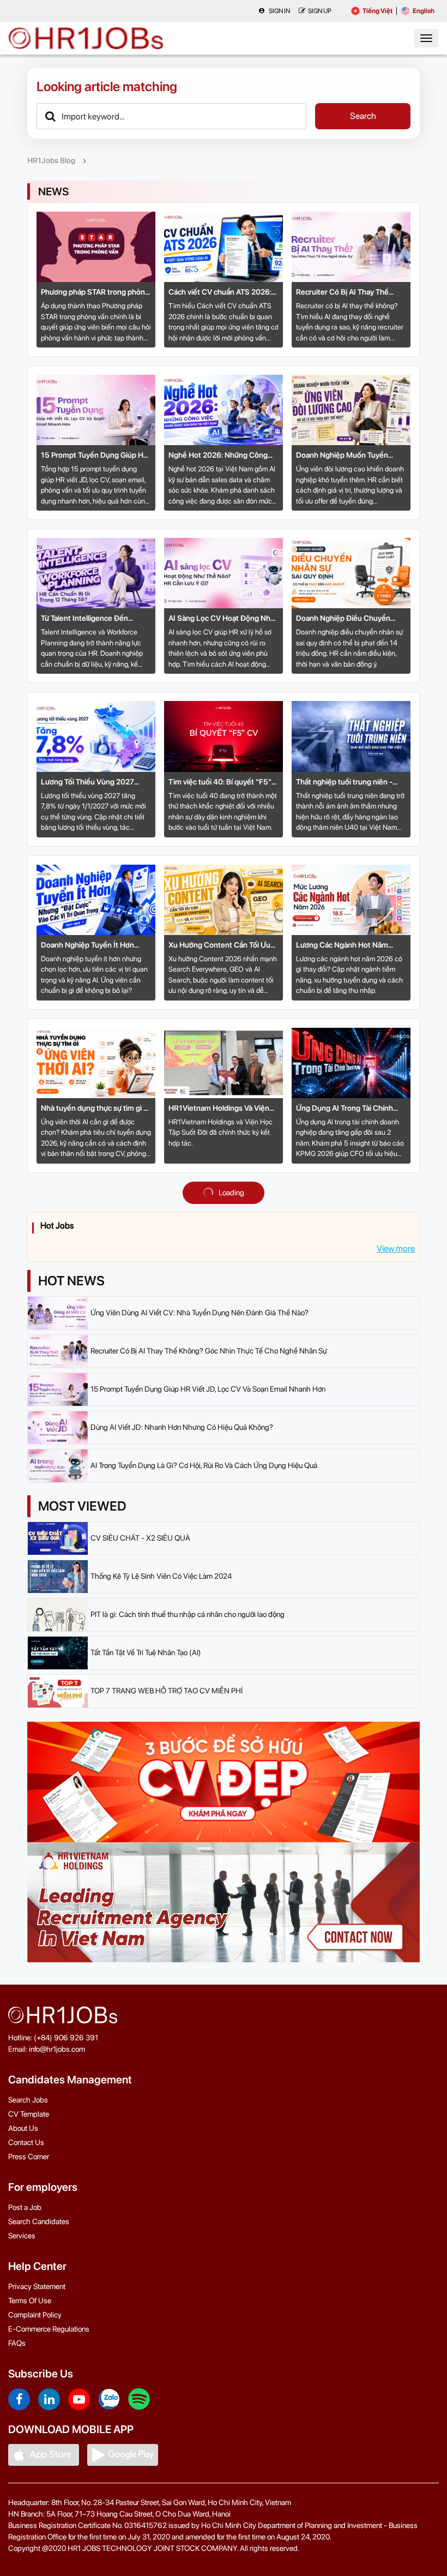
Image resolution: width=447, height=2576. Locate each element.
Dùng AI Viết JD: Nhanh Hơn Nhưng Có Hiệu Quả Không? (182, 1427)
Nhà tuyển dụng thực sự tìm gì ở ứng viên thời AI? (94, 1109)
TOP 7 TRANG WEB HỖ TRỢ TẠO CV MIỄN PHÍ (167, 1691)
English (424, 11)
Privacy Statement (37, 2286)
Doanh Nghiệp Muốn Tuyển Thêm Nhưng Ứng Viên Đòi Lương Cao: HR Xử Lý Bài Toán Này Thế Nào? (346, 456)
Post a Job (25, 2207)
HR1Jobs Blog (51, 160)
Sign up (320, 11)
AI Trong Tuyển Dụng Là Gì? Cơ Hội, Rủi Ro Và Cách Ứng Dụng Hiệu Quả (204, 1465)
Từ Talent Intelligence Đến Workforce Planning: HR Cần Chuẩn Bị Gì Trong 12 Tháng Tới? (95, 619)
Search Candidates (39, 2221)
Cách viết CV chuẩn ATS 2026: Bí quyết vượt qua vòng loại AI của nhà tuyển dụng (220, 293)
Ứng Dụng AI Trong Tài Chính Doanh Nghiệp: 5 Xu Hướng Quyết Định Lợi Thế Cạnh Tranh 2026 (349, 1109)
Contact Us (26, 2142)
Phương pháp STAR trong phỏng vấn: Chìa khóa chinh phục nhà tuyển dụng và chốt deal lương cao (95, 293)
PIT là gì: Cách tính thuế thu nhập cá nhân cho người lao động (188, 1614)
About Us (23, 2128)
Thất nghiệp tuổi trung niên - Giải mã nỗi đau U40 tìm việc (344, 783)
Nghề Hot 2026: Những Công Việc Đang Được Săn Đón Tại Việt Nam (224, 456)
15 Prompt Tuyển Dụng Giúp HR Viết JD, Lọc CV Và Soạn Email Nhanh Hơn (95, 456)
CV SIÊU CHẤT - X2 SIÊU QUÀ (140, 1538)
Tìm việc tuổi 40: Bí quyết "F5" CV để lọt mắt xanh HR (220, 783)
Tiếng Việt (377, 11)
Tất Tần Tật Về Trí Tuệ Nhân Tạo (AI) (146, 1652)
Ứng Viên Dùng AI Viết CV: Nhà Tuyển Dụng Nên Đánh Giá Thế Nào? (200, 1313)
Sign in (279, 11)
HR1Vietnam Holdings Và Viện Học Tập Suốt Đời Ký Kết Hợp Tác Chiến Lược (219, 1109)
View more (396, 1248)
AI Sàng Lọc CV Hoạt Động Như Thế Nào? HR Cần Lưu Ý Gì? (222, 619)
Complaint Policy (35, 2315)
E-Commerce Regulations (49, 2329)
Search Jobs (28, 2100)
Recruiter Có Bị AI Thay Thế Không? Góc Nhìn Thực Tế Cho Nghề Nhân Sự (348, 293)
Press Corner (29, 2156)
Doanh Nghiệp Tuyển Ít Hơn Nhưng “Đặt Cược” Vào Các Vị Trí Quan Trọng (96, 946)
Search (363, 116)
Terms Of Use (30, 2301)
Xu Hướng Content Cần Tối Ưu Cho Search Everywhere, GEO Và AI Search (224, 946)
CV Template (29, 2114)
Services (22, 2236)
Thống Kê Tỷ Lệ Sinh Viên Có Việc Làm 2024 (161, 1576)
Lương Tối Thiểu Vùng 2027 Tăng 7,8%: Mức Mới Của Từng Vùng (91, 783)
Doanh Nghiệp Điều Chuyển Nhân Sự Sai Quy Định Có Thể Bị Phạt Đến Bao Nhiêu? (350, 619)
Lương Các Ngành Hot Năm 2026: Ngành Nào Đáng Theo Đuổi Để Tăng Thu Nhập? (345, 946)
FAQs (17, 2343)
